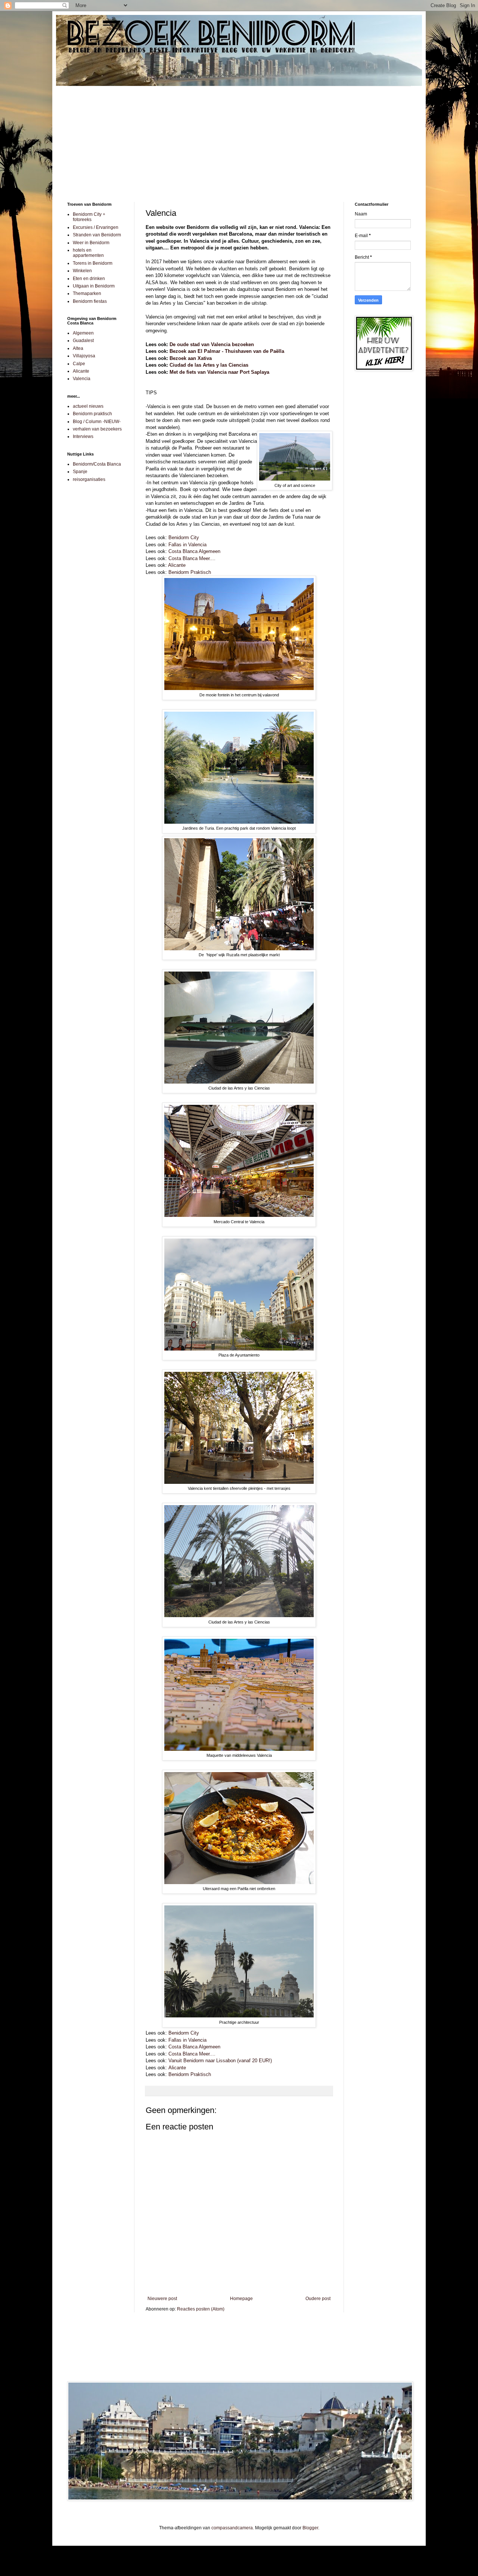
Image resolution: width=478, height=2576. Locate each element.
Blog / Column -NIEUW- (97, 422)
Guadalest (83, 341)
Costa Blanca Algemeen (194, 551)
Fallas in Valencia (187, 545)
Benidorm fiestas (90, 301)
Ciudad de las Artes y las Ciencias (209, 365)
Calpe (79, 364)
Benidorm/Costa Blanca (97, 464)
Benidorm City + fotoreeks (89, 217)
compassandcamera (232, 2528)
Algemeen (83, 333)
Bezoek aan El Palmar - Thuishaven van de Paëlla (227, 351)
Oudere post (318, 2299)
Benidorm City (184, 537)
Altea (78, 348)
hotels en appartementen (88, 253)
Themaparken (87, 293)
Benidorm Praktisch (190, 572)
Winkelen (82, 271)
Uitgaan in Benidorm (94, 286)
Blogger (310, 2528)
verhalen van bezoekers (97, 429)
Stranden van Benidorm (97, 235)
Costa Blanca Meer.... (192, 558)
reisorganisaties (89, 479)
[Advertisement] (239, 139)
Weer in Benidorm (91, 243)
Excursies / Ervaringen (96, 227)
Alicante (177, 565)
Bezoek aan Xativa (191, 358)
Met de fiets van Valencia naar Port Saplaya (219, 372)
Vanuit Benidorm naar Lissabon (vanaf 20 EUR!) (220, 2061)
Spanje (80, 472)
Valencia (82, 379)
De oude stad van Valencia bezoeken (212, 344)
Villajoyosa (84, 356)
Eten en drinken (89, 279)
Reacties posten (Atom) (201, 2309)
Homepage (241, 2299)
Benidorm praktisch (92, 414)
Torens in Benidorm (93, 263)
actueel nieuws (88, 406)
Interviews (83, 436)
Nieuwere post (162, 2299)
